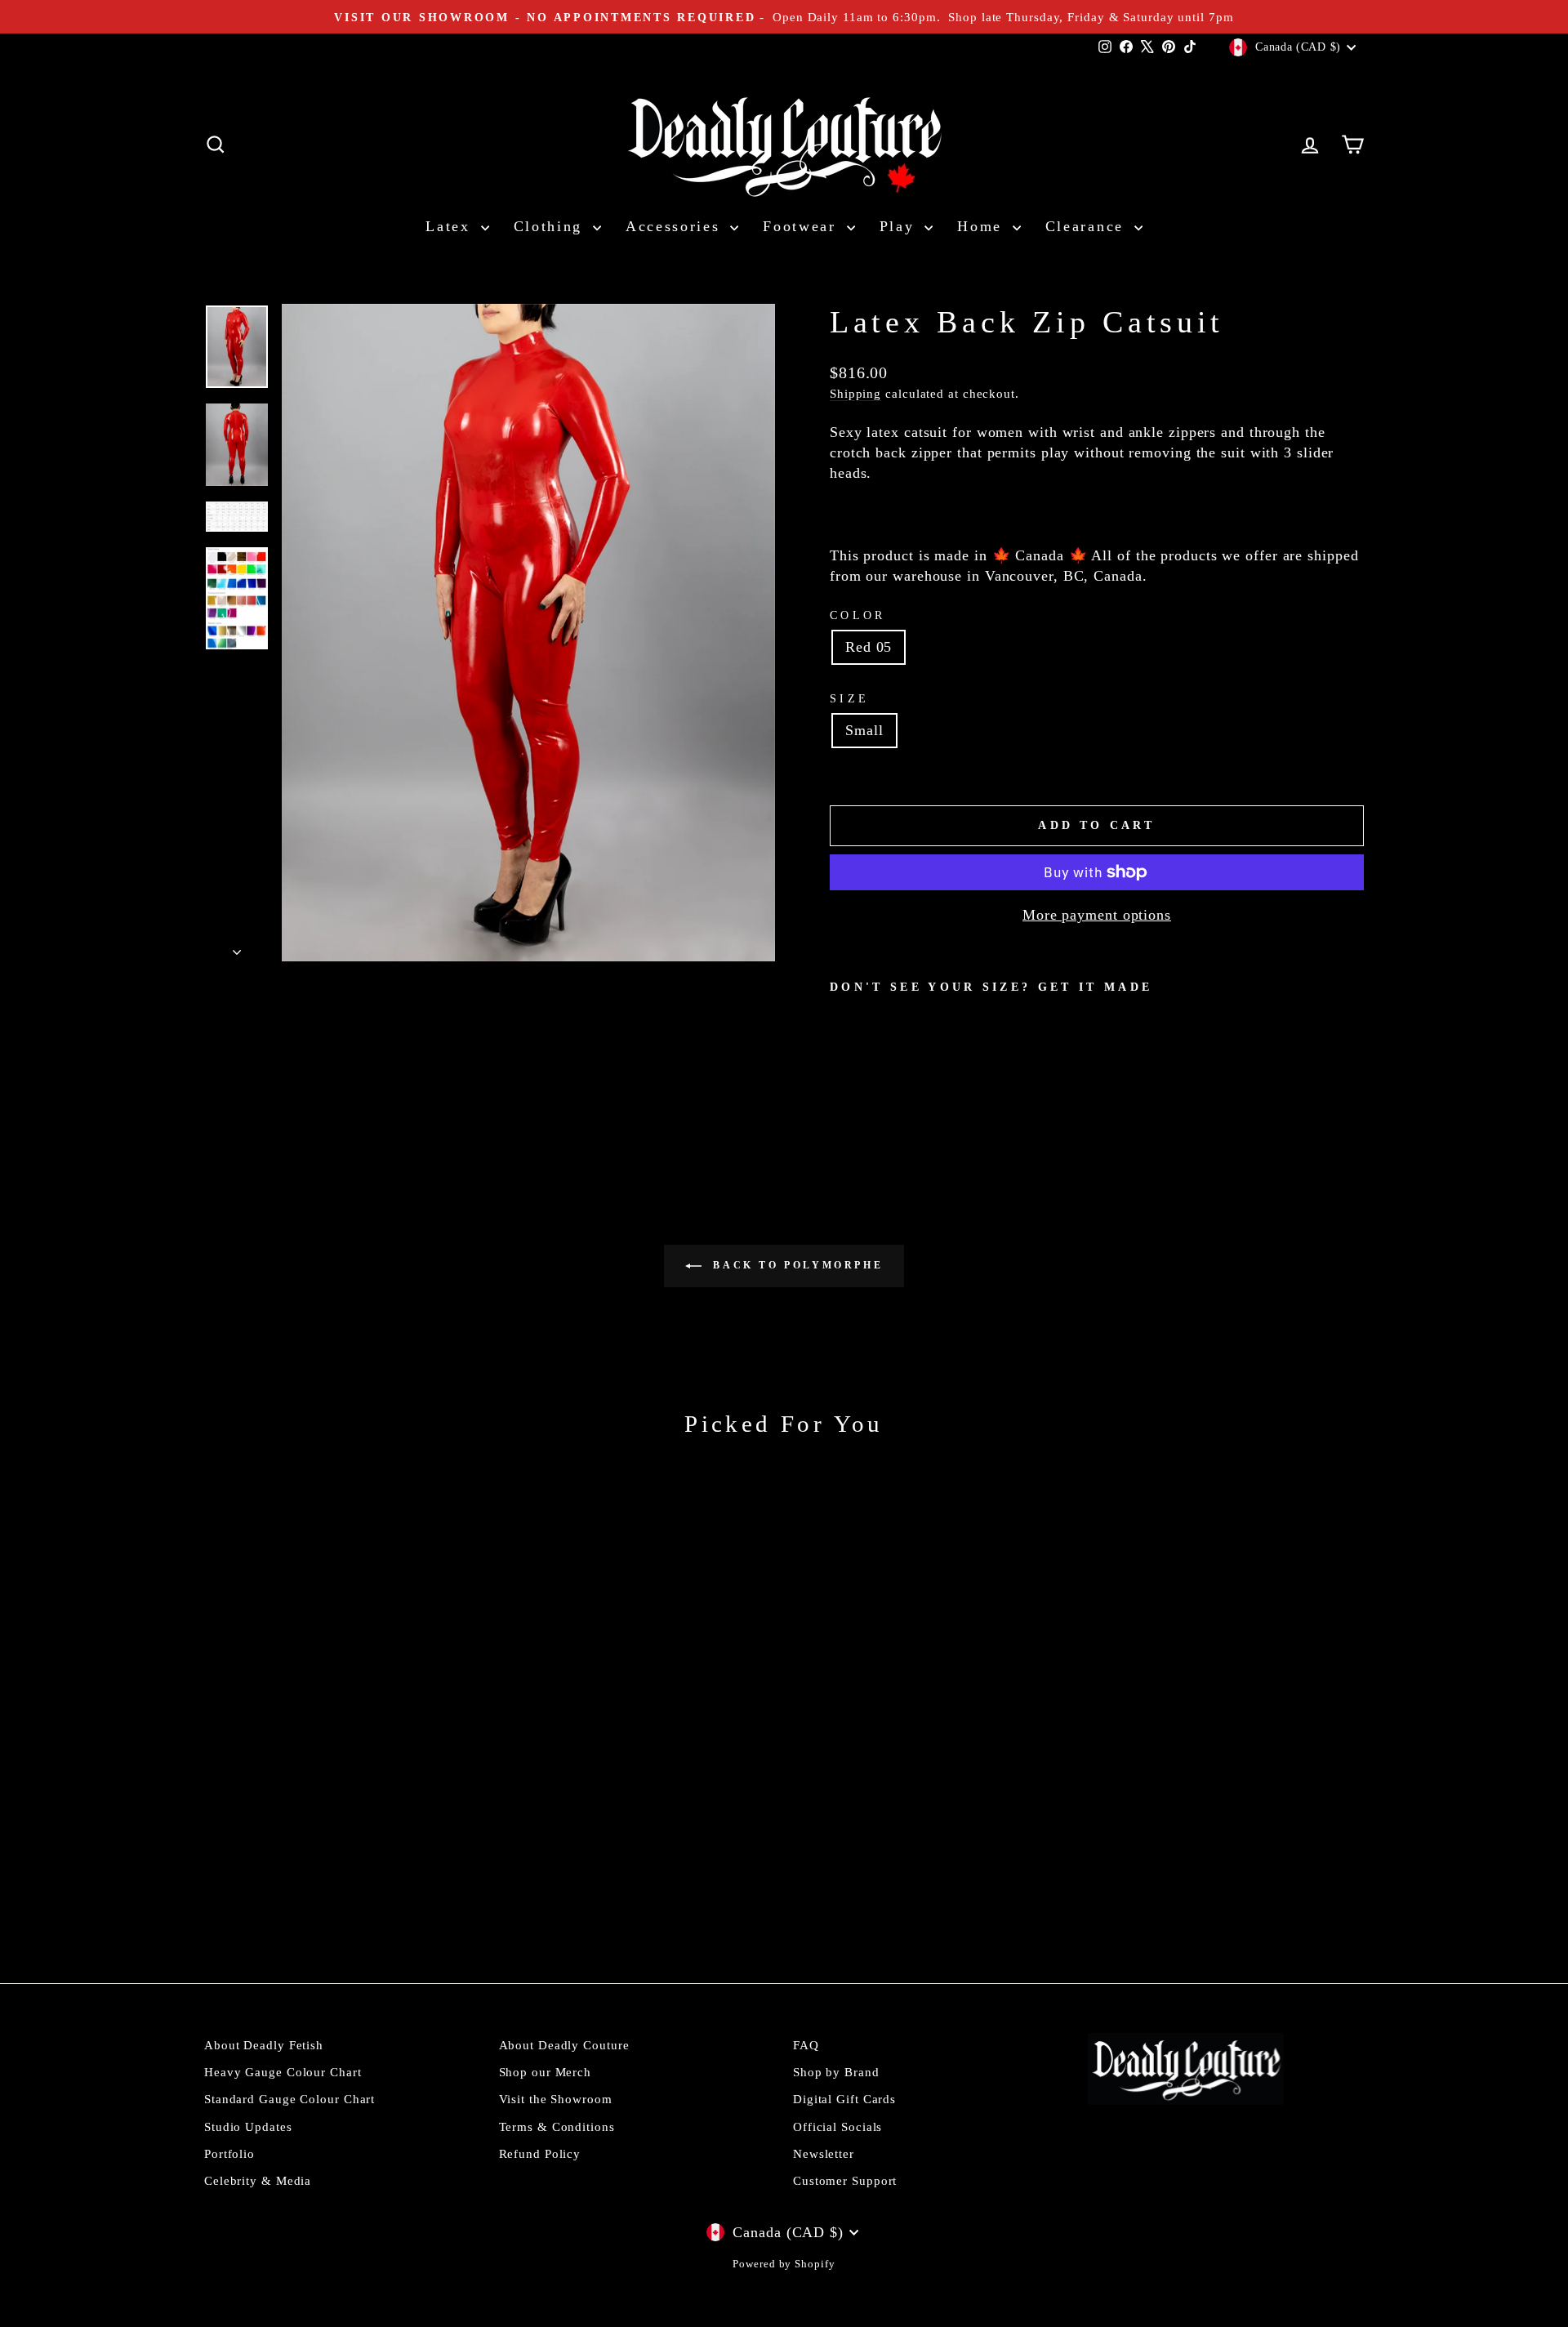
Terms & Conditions (557, 2126)
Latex (451, 226)
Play (900, 226)
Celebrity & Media (258, 2180)
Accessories (676, 226)
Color (858, 615)
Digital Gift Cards (844, 2099)
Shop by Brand (836, 2072)
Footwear (802, 226)
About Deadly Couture (564, 2045)
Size (849, 698)
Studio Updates (248, 2126)
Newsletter (824, 2153)
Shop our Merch (546, 2072)
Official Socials (837, 2126)
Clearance (1088, 226)
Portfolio (229, 2153)
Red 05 (869, 647)
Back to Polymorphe (795, 1265)
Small (864, 730)
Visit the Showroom (556, 2099)
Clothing (551, 226)
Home (983, 226)
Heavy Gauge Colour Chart (283, 2072)
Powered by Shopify (784, 2264)
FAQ (806, 2045)
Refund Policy (540, 2153)
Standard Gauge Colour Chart (290, 2099)
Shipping (855, 393)
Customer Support (845, 2180)
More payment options (1097, 915)
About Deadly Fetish (264, 2045)
